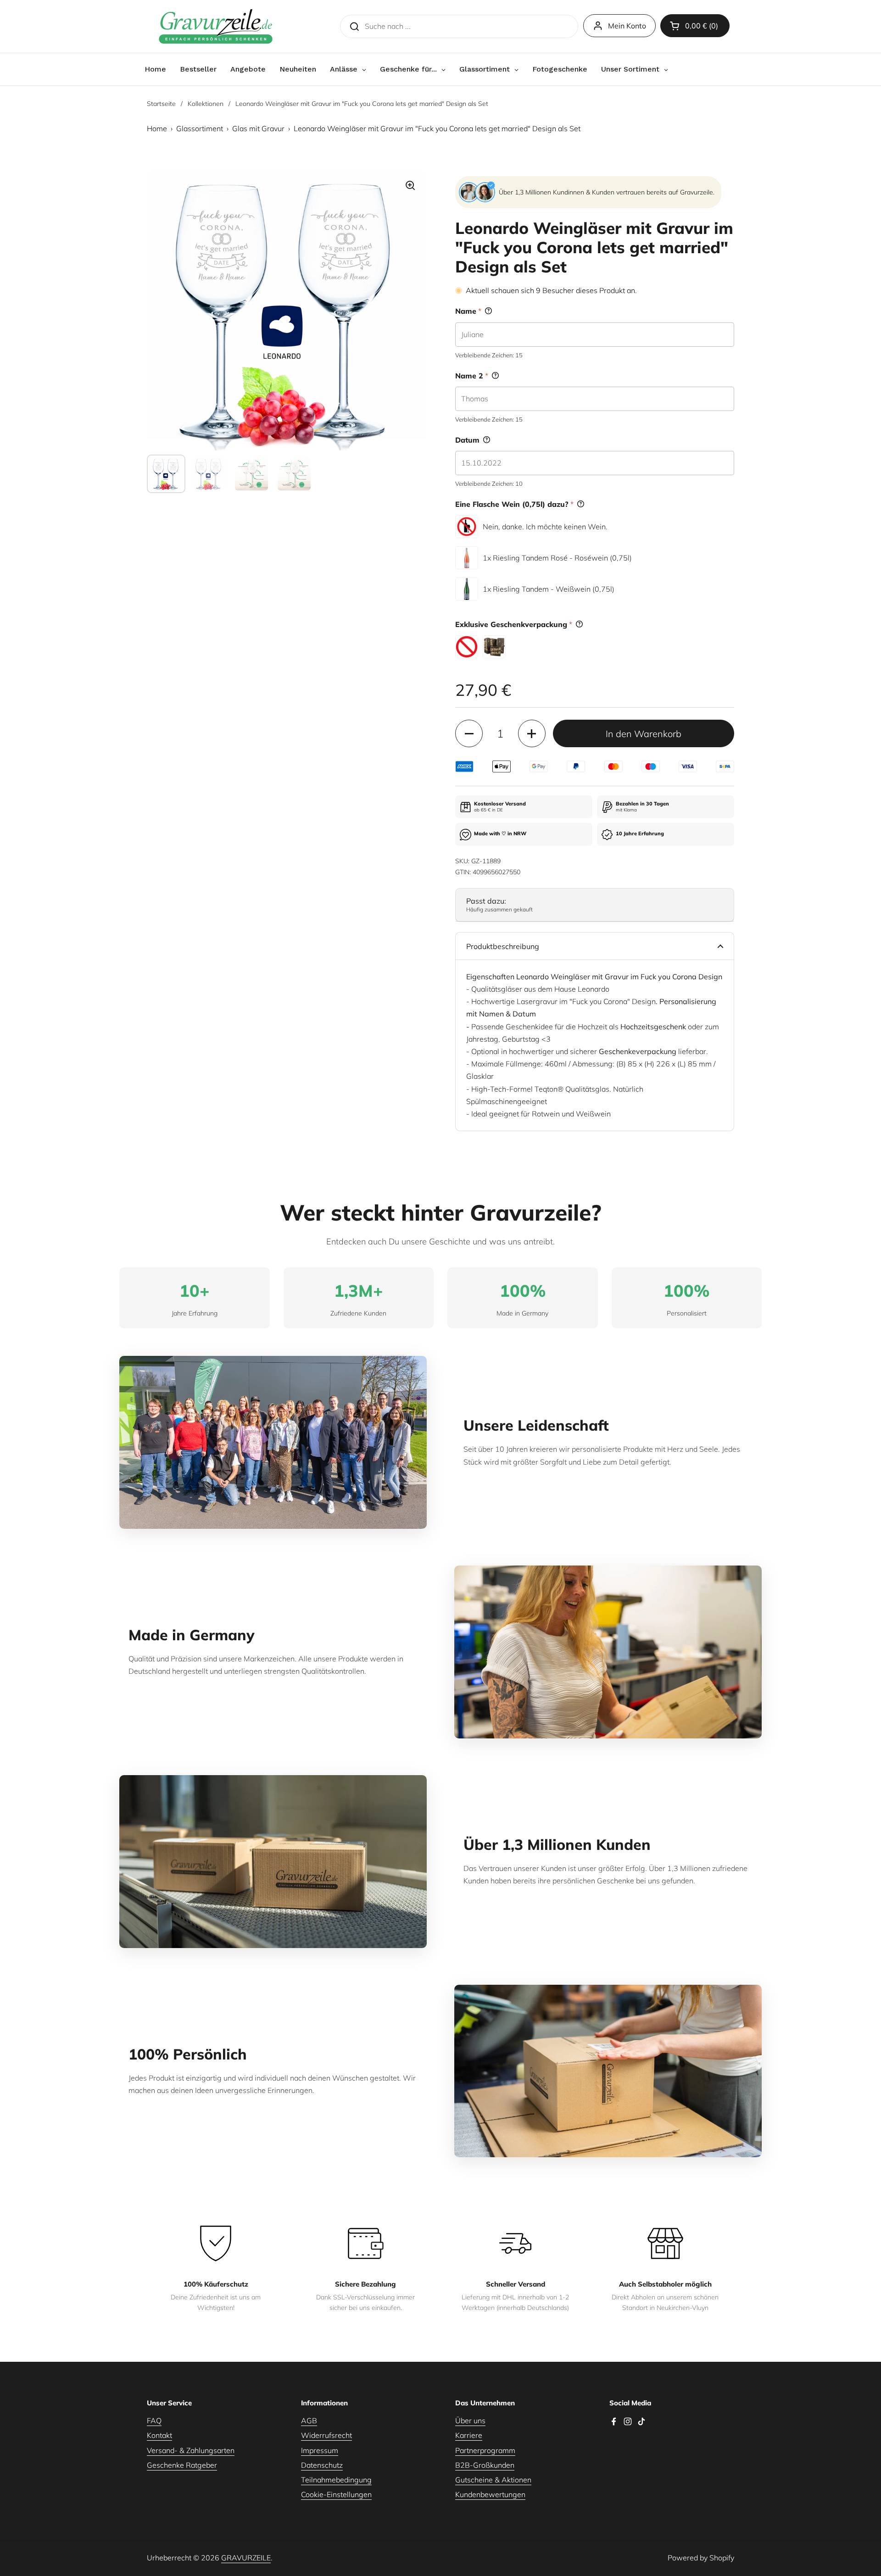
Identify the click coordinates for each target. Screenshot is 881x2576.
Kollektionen (206, 104)
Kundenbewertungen (490, 2494)
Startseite (161, 104)
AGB (309, 2421)
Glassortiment (200, 128)
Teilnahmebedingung (336, 2480)
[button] (695, 26)
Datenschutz (322, 2465)
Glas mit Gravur (258, 128)
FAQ (154, 2421)
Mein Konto (627, 26)
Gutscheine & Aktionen (493, 2480)
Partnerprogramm (485, 2450)
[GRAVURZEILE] (216, 26)
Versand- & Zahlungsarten (191, 2450)
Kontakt (159, 2435)
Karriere (469, 2435)
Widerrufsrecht (326, 2435)
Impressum (320, 2450)
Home (157, 128)
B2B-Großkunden (485, 2465)
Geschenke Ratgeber (182, 2465)
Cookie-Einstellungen (336, 2494)
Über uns (470, 2421)
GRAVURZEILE (246, 2558)
